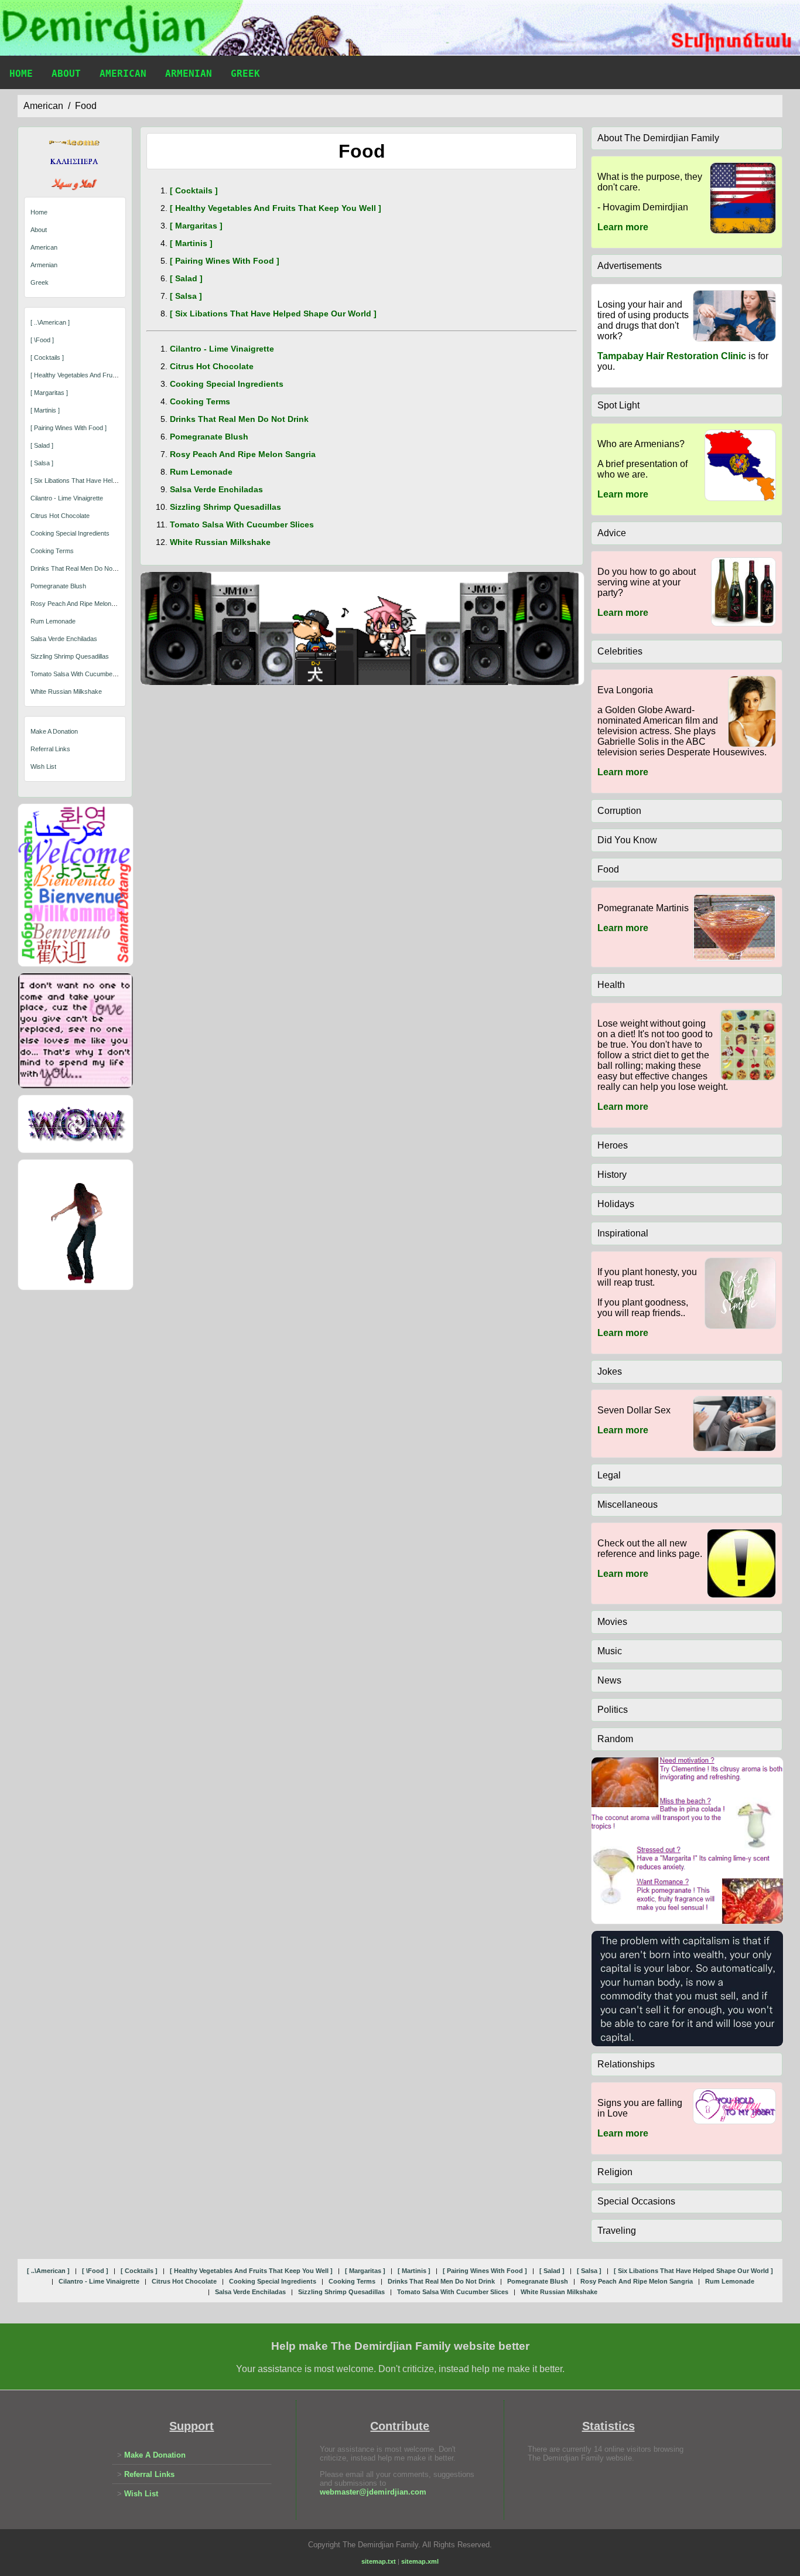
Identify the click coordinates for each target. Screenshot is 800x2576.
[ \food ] (42, 340)
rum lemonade (53, 621)
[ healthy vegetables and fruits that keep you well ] (105, 375)
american (43, 106)
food (86, 106)
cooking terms (52, 551)
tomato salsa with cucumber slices (82, 674)
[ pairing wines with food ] (69, 428)
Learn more (623, 227)
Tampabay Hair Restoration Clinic (672, 356)
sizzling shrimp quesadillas (70, 656)
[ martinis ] (45, 410)
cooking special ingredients (70, 533)
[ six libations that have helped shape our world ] (104, 481)
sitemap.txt (379, 2561)
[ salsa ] (42, 463)
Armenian (189, 74)
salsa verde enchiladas (64, 639)
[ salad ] (42, 445)
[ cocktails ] (47, 357)
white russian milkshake (66, 691)
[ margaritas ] (49, 393)
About (66, 74)
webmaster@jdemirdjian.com (373, 2492)
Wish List (43, 766)
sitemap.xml (420, 2561)
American (123, 74)
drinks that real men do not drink (81, 568)
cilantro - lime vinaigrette (67, 498)
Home (21, 74)
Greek (245, 74)
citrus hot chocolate (60, 516)
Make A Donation (54, 731)
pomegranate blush (58, 586)
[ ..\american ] (50, 322)
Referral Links (50, 749)
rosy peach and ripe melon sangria (83, 604)
